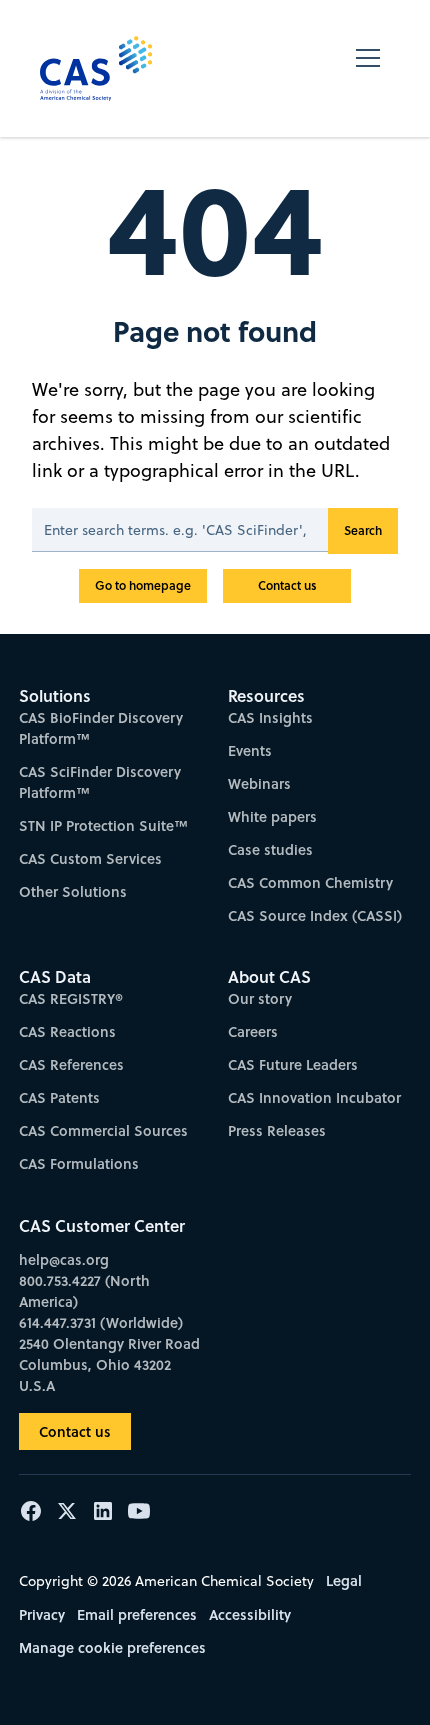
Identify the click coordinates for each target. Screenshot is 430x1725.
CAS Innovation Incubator (314, 1097)
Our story (260, 998)
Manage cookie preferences (112, 1647)
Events (250, 750)
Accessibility (250, 1614)
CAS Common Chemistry (310, 882)
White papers (272, 816)
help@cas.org (64, 1259)
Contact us (287, 585)
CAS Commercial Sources (103, 1130)
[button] (368, 68)
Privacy (42, 1614)
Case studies (270, 849)
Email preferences (137, 1614)
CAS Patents (59, 1097)
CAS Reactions (67, 1031)
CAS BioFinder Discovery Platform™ (101, 728)
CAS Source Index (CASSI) (315, 915)
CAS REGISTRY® (71, 998)
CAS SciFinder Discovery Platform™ (100, 782)
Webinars (259, 783)
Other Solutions (73, 891)
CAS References (71, 1064)
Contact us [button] (75, 1431)
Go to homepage (143, 585)
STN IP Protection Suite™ (103, 825)
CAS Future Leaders (293, 1064)
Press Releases (277, 1130)
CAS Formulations (79, 1163)
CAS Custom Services (90, 858)
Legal (344, 1580)
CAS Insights (270, 717)
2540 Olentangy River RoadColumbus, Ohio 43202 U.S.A (109, 1364)
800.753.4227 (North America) (84, 1291)
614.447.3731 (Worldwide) (101, 1322)
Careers (253, 1031)
